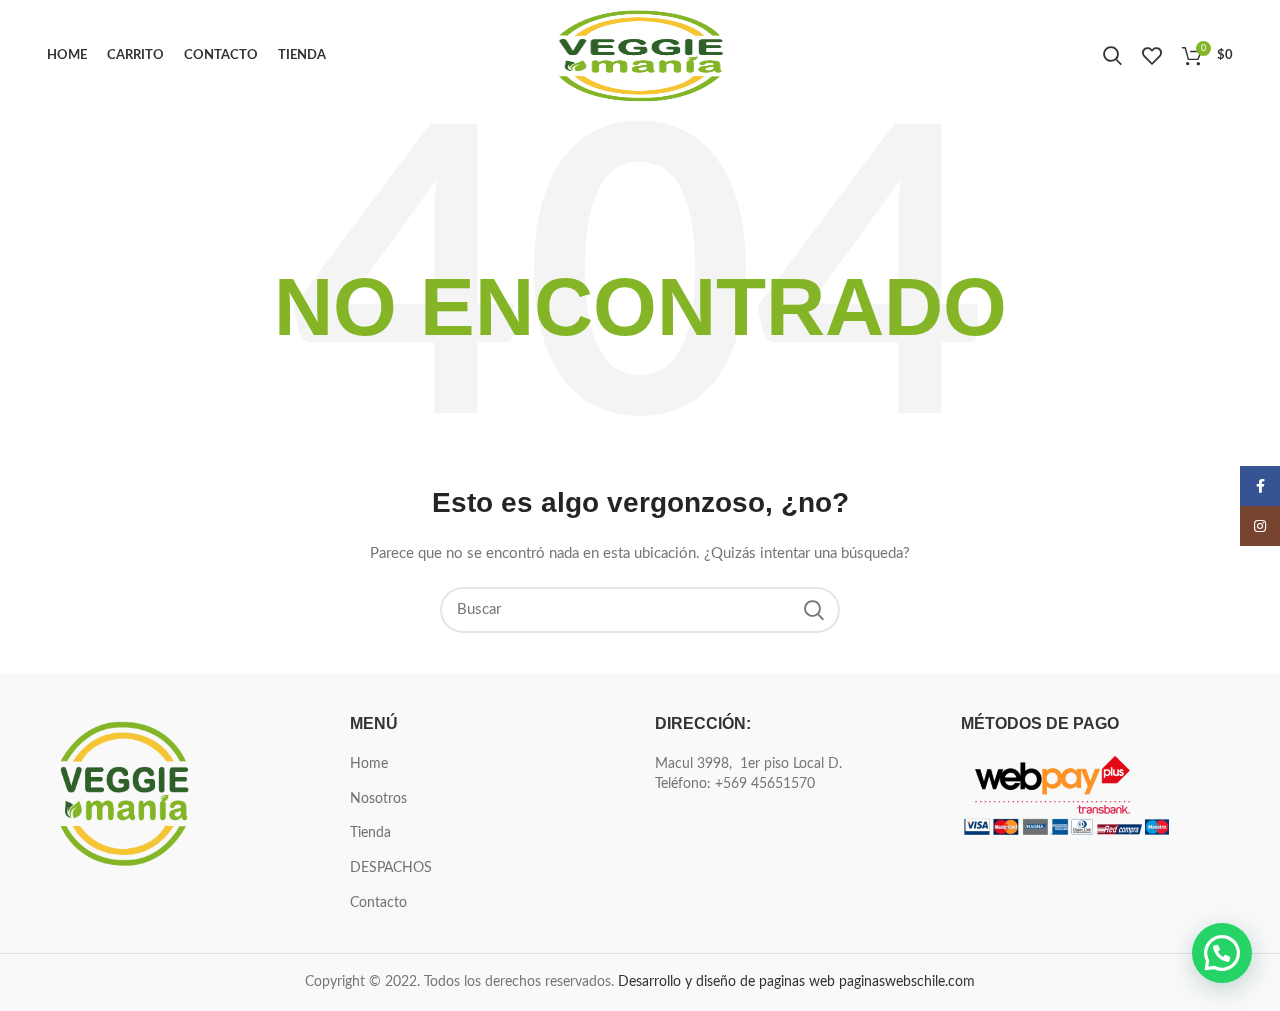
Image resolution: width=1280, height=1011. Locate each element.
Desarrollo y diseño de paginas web (726, 982)
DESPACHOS (391, 868)
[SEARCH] (813, 610)
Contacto (378, 903)
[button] (1222, 953)
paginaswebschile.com (907, 982)
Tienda (370, 833)
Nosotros (378, 799)
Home (369, 764)
